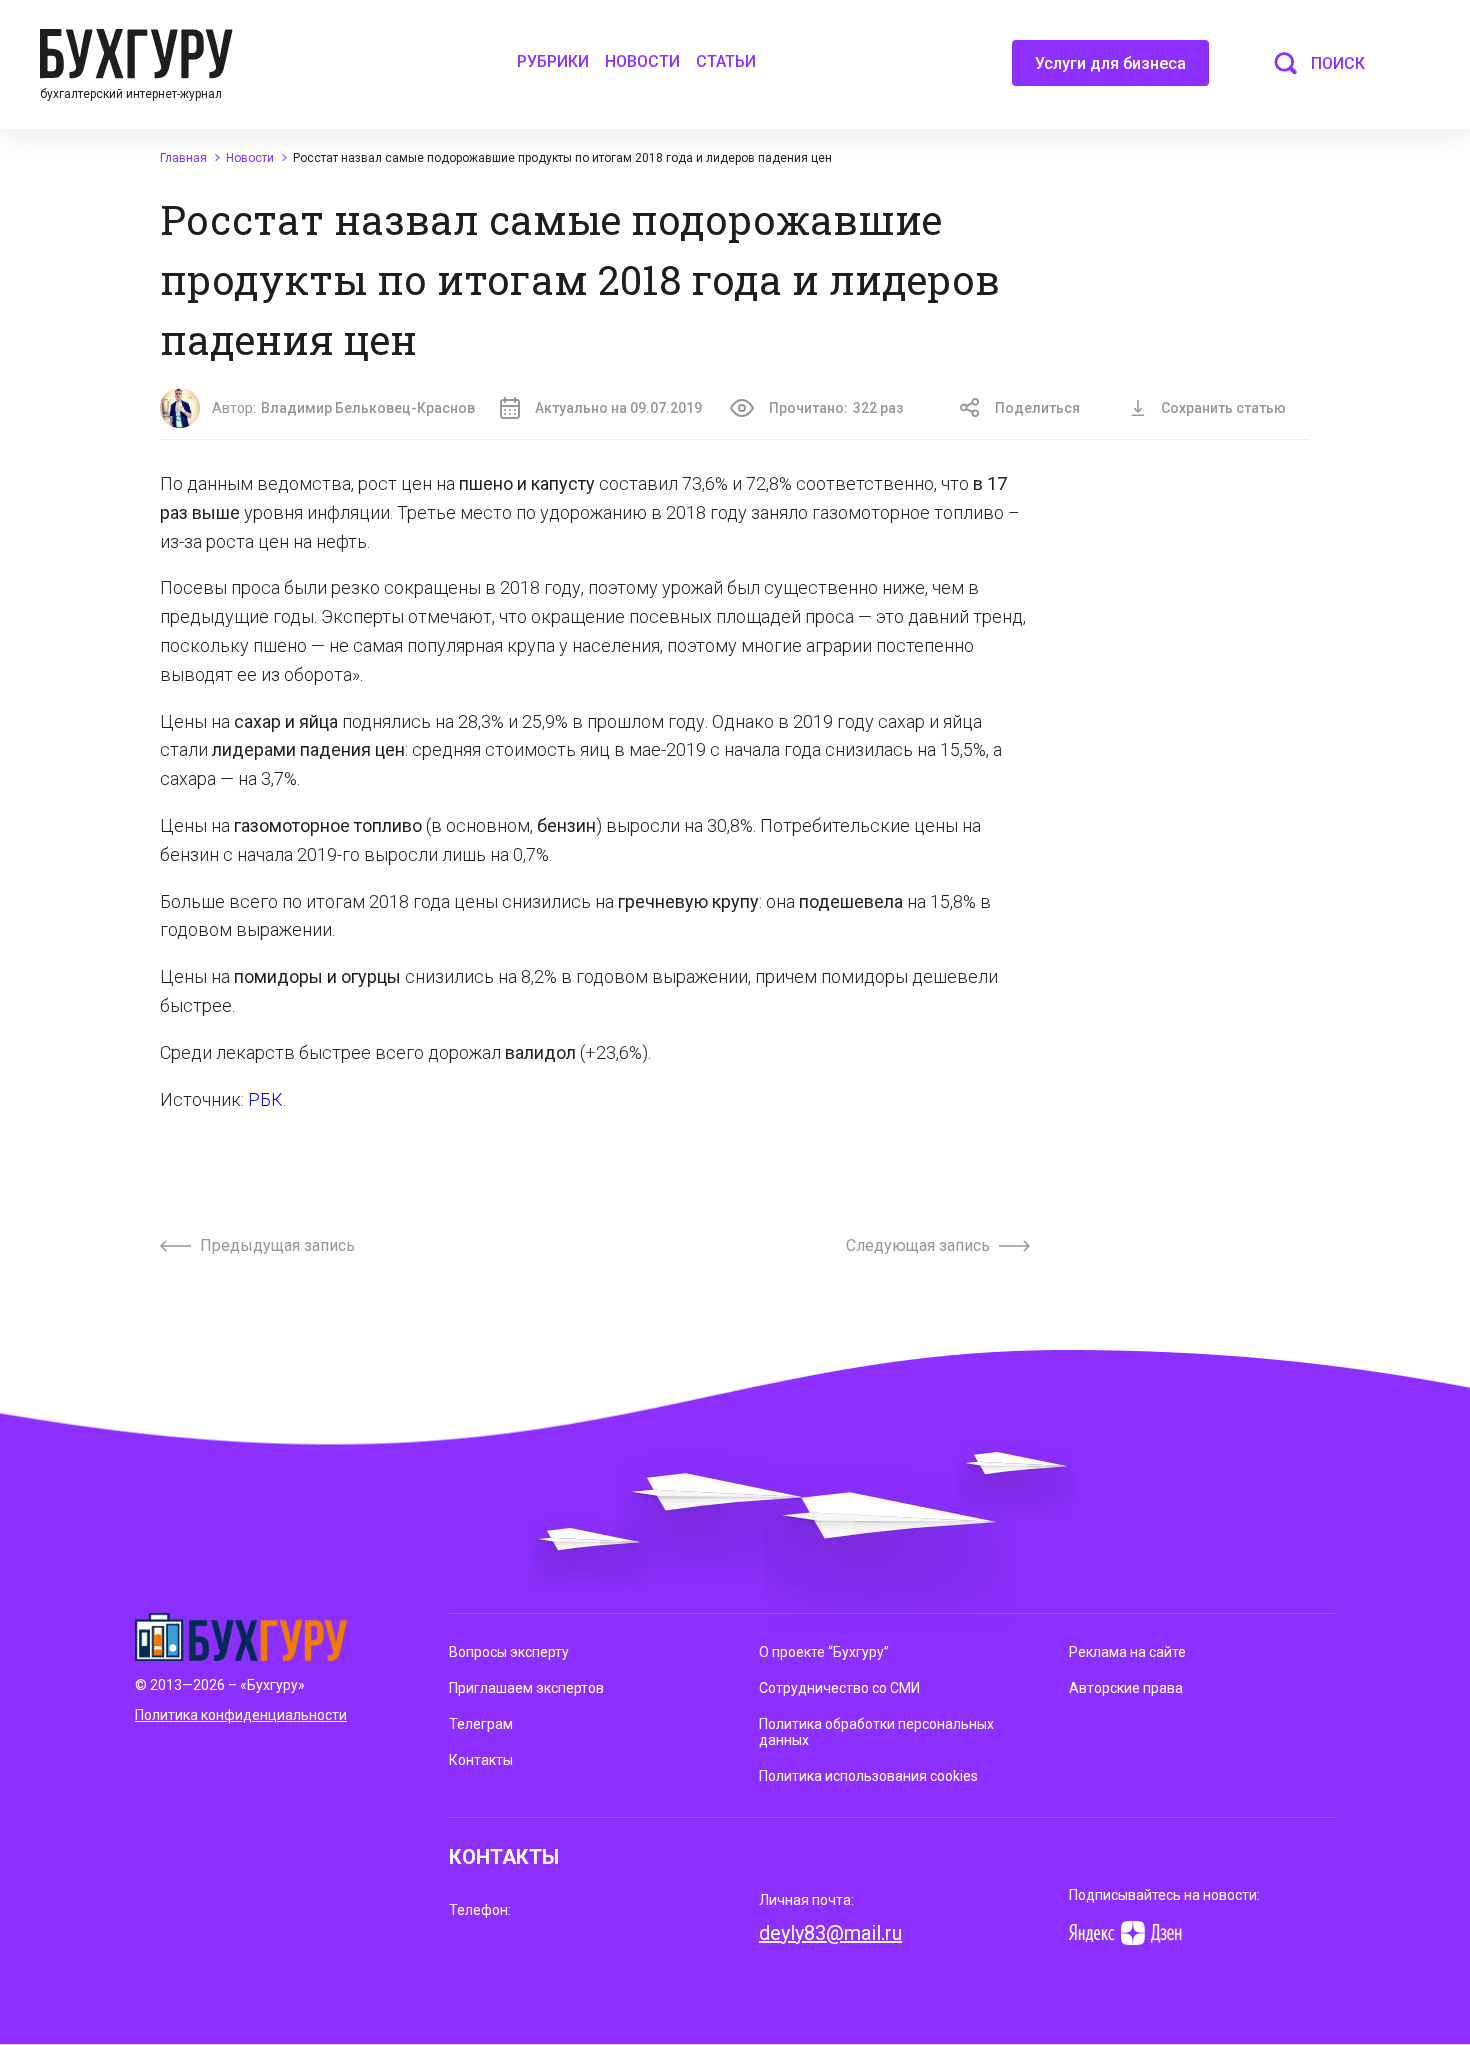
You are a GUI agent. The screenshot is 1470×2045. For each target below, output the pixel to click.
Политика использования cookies (868, 1776)
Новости (642, 61)
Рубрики (553, 61)
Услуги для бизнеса (1110, 63)
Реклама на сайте (1127, 1652)
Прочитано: (836, 408)
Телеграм (481, 1724)
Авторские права (1126, 1688)
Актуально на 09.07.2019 (618, 408)
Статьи (726, 61)
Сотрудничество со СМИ (839, 1688)
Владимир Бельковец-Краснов (368, 408)
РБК (265, 1099)
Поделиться (1037, 408)
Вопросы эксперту (509, 1652)
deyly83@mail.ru (830, 1933)
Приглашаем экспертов (526, 1688)
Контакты (481, 1760)
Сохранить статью (1223, 408)
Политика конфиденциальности (241, 1715)
